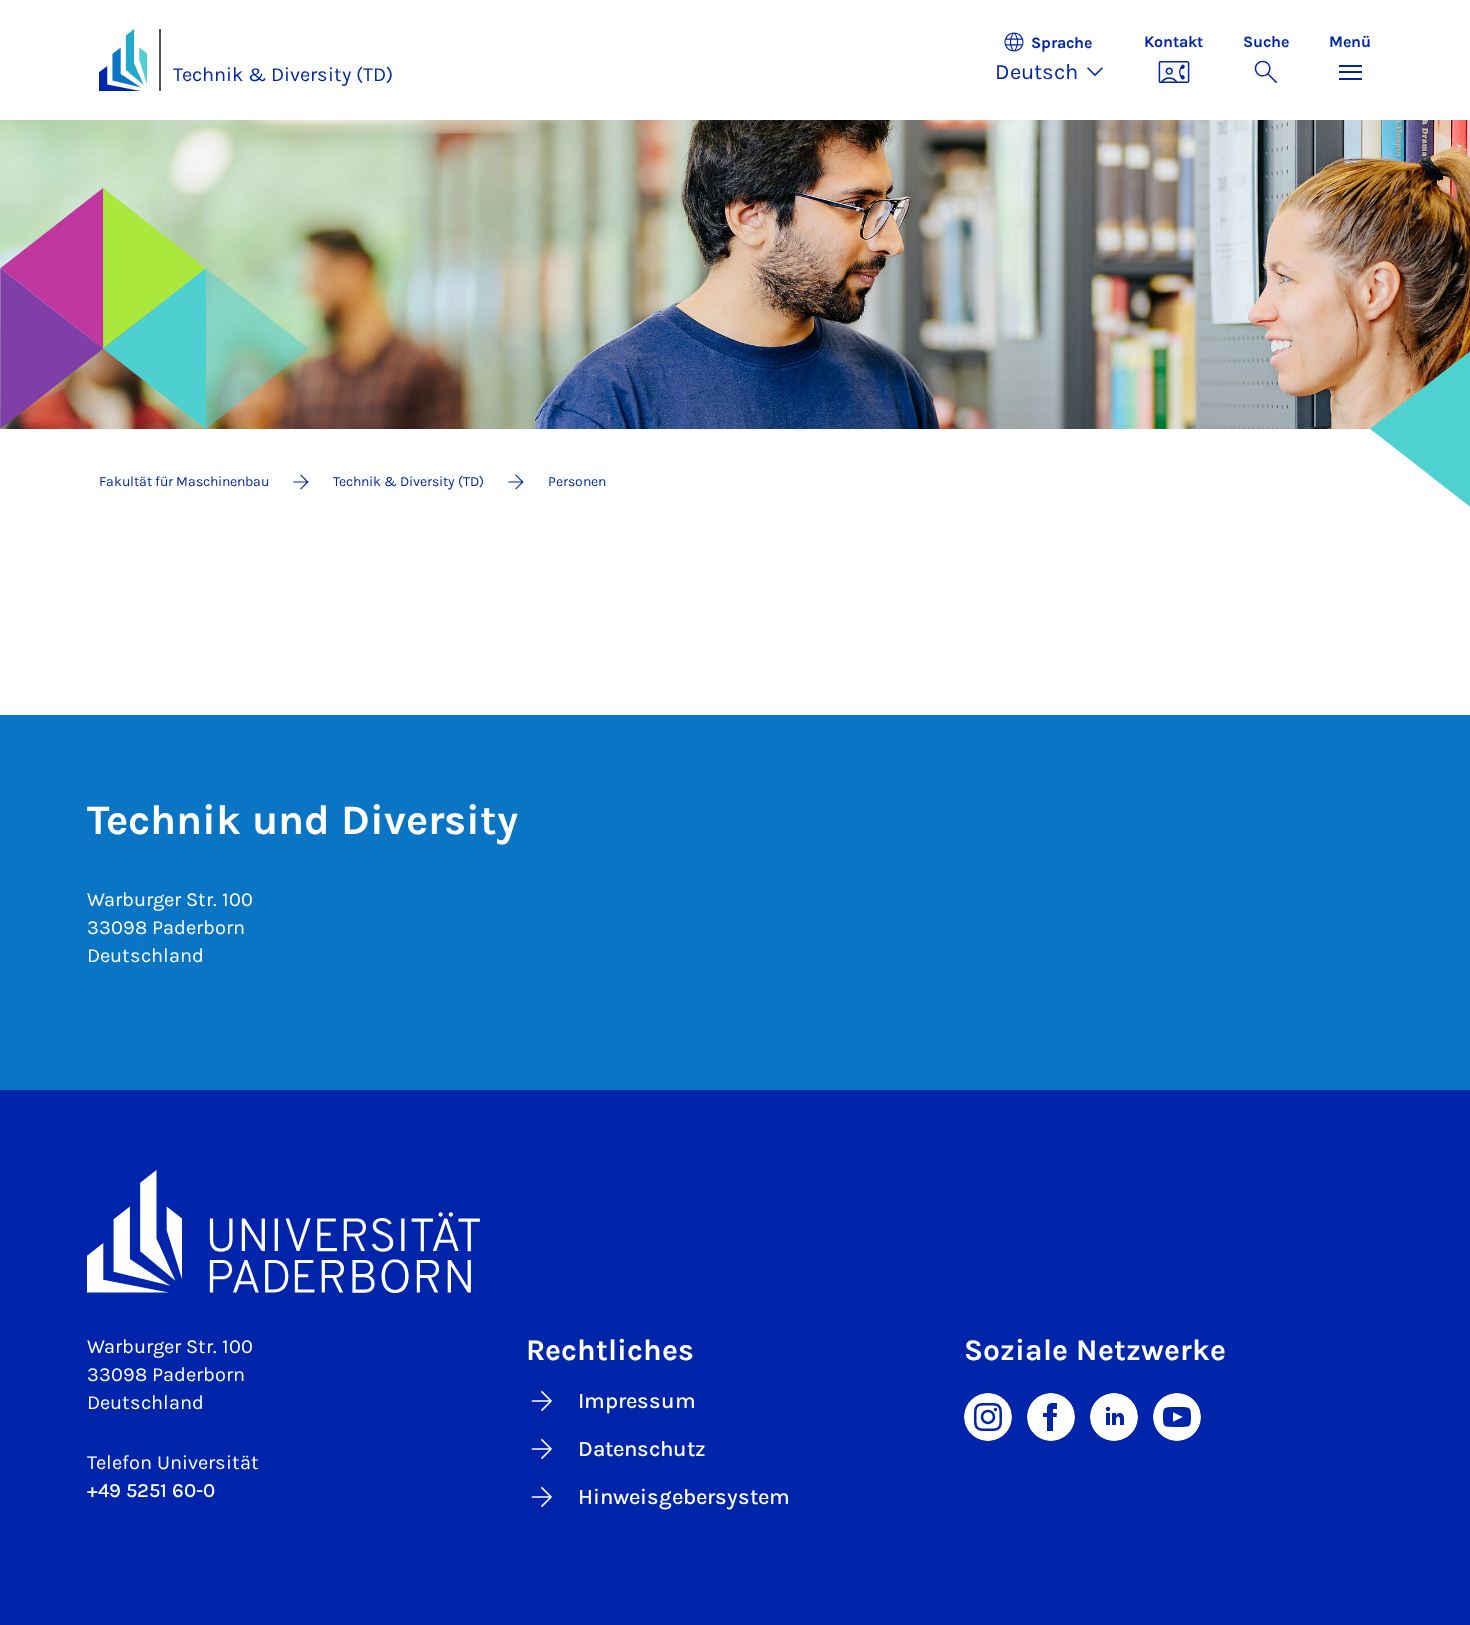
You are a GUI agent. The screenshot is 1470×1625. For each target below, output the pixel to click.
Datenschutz (642, 1449)
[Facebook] (1051, 1415)
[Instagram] (988, 1415)
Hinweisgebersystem (684, 1497)
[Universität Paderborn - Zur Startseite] (123, 60)
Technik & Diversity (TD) (283, 74)
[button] (1059, 60)
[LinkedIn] (1114, 1415)
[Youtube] (1177, 1415)
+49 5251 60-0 (151, 1490)
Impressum (637, 1401)
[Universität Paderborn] (735, 1231)
